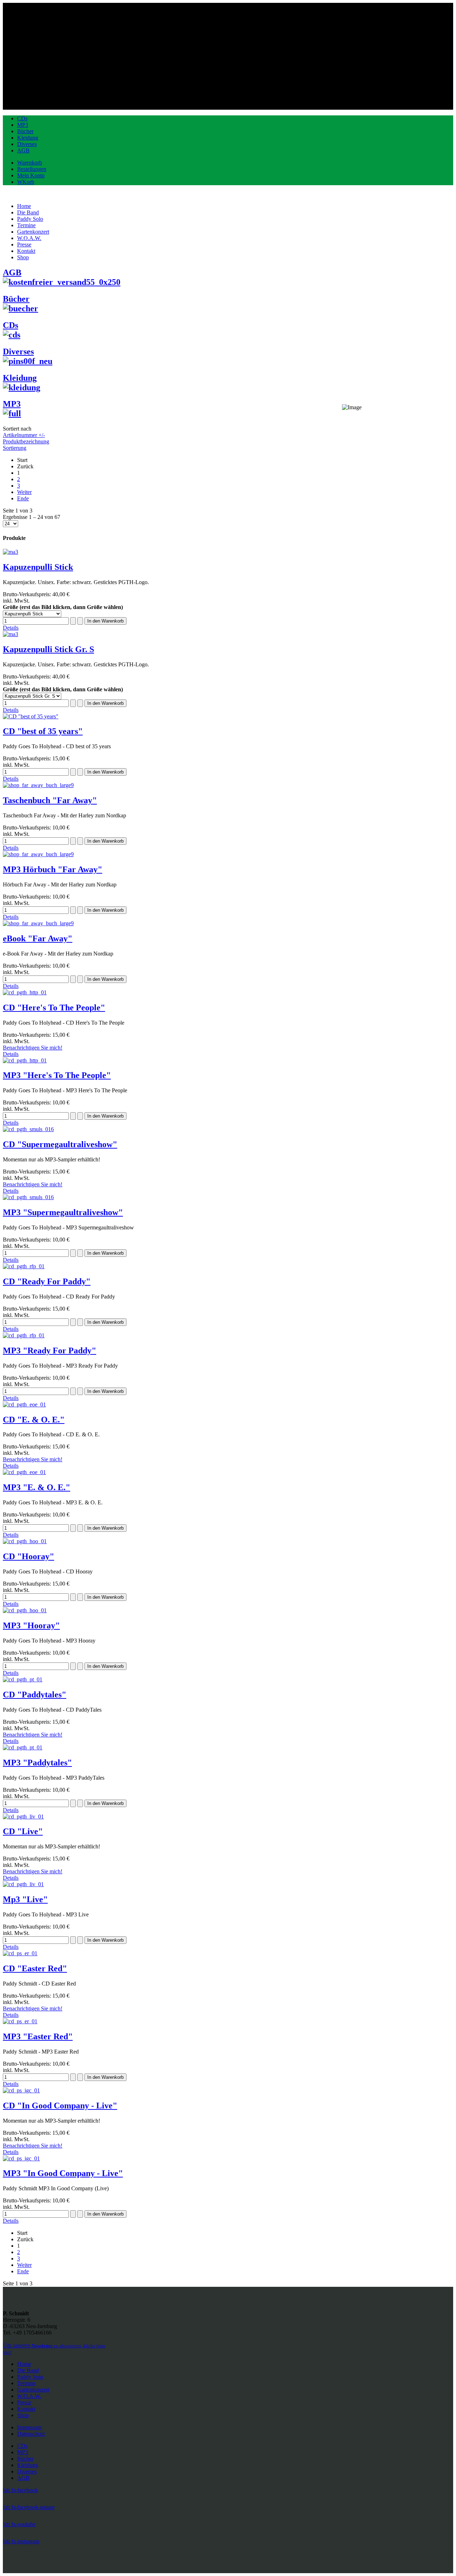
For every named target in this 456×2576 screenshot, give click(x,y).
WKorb (26, 182)
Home (24, 2364)
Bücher (25, 131)
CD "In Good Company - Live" (60, 2106)
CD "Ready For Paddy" (47, 1281)
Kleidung (28, 138)
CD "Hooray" (28, 1556)
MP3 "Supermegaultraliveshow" (63, 1212)
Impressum (29, 2427)
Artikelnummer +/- (24, 435)
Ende (23, 498)
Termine (26, 2383)
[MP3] (25, 1060)
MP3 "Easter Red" (38, 2036)
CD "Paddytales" (35, 1695)
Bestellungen (32, 169)
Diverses (27, 144)
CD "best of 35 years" (43, 731)
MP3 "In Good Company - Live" (63, 2173)
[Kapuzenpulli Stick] (11, 552)
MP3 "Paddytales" (37, 1763)
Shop (23, 2415)
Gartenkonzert (33, 2390)
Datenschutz (31, 2434)
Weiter (24, 492)
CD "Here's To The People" (54, 1008)
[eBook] (38, 923)
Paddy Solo (30, 2377)
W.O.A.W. (29, 2396)
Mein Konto (31, 175)
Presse (24, 2402)
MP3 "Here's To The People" (57, 1075)
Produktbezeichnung (26, 441)
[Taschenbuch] (38, 785)
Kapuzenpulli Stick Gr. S (48, 649)
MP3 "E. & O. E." (37, 1487)
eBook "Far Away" (38, 938)
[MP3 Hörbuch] (38, 854)
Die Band (28, 2370)
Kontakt (26, 2409)
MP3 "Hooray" (31, 1625)
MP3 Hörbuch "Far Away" (53, 869)
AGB (23, 150)
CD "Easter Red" (35, 1968)
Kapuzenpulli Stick (38, 567)
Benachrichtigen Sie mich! (33, 1048)
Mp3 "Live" (25, 1899)
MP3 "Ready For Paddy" (50, 1351)
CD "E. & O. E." (34, 1420)
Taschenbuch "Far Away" (50, 800)
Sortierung (15, 448)
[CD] (31, 716)
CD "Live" (23, 1831)
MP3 (23, 125)
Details (11, 628)
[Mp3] (23, 1884)
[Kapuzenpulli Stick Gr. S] (11, 634)
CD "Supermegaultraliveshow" (60, 1144)
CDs (22, 118)
